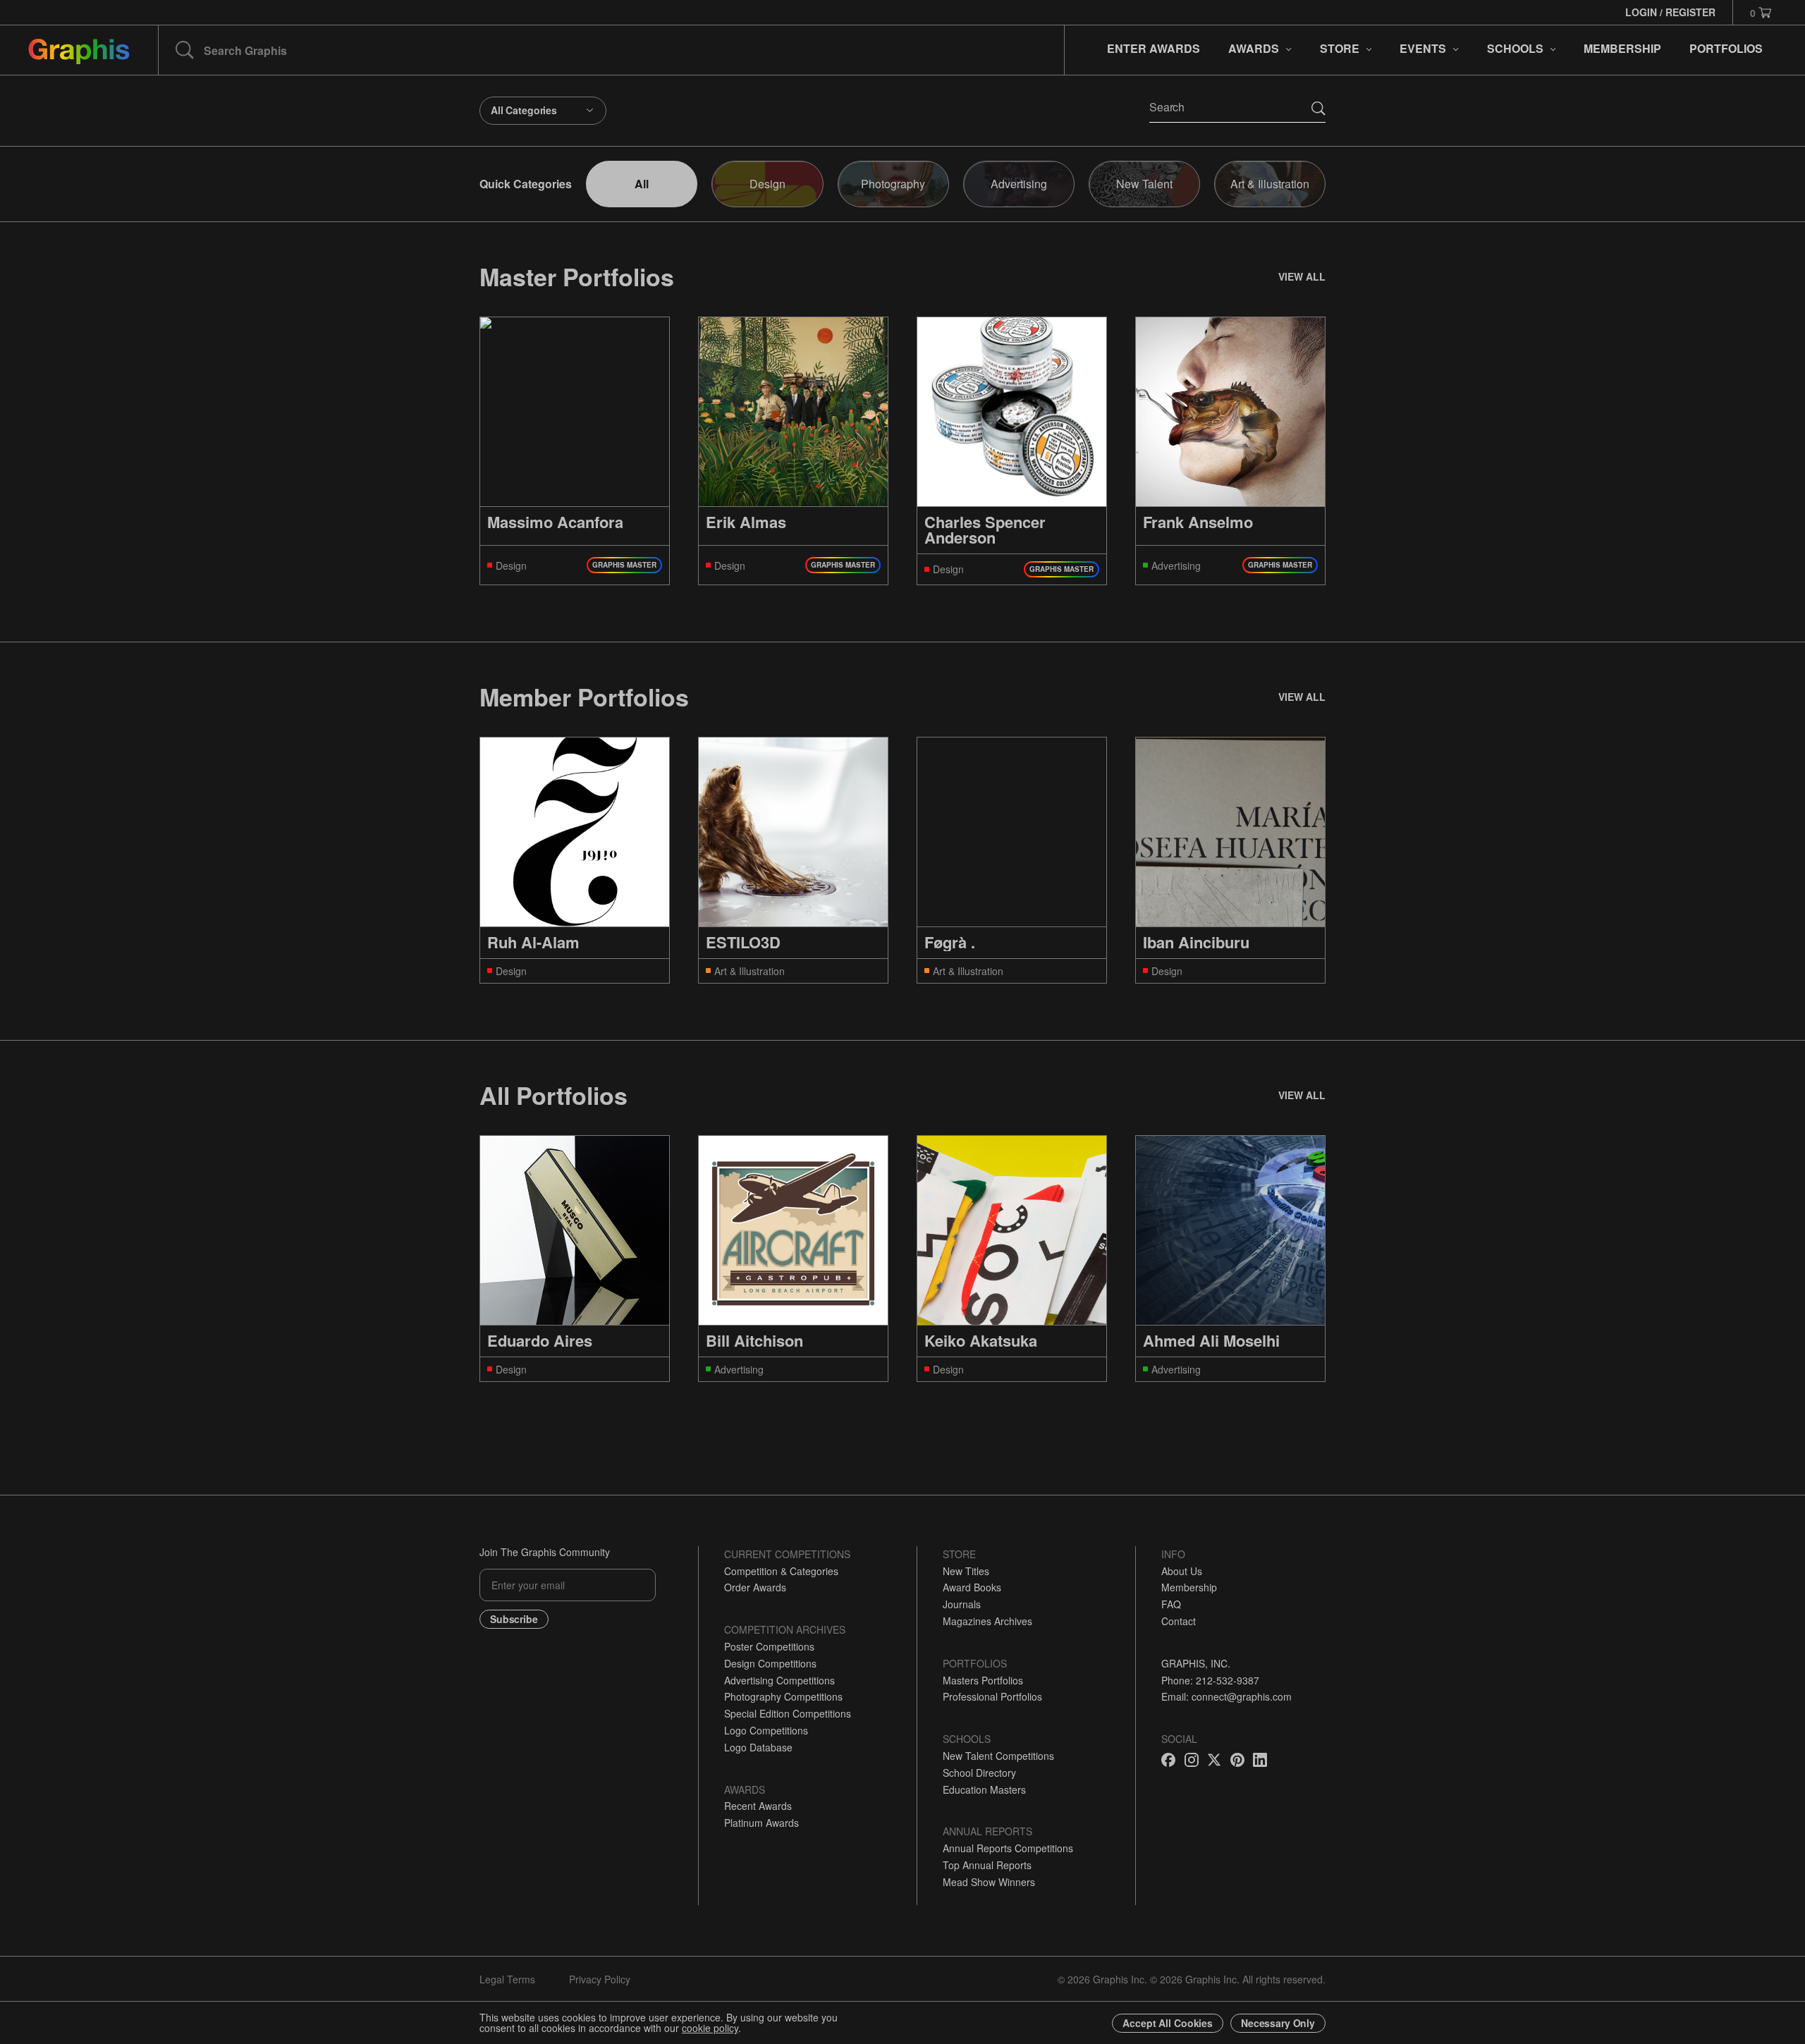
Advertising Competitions (779, 1680)
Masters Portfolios (983, 1680)
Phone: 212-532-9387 (1210, 1680)
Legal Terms (507, 1979)
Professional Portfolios (992, 1696)
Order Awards (755, 1587)
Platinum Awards (761, 1823)
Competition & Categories (781, 1571)
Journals (962, 1604)
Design (767, 184)
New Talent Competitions (998, 1756)
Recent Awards (758, 1806)
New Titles (966, 1571)
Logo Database (758, 1747)
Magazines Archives (987, 1621)
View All (1302, 276)
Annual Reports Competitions (1008, 1848)
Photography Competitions (783, 1696)
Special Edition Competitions (788, 1713)
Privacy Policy (600, 1979)
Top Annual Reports (987, 1865)
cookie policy (710, 2028)
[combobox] (543, 111)
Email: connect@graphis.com (1226, 1696)
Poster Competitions (769, 1646)
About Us (1182, 1571)
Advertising (1019, 184)
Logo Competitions (766, 1730)
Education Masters (984, 1789)
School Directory (979, 1773)
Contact (1179, 1621)
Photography (893, 184)
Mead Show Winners (989, 1882)
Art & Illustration (1270, 184)
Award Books (972, 1587)
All (642, 184)
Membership (1189, 1587)
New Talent (1144, 184)
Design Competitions (770, 1663)
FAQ (1171, 1604)
